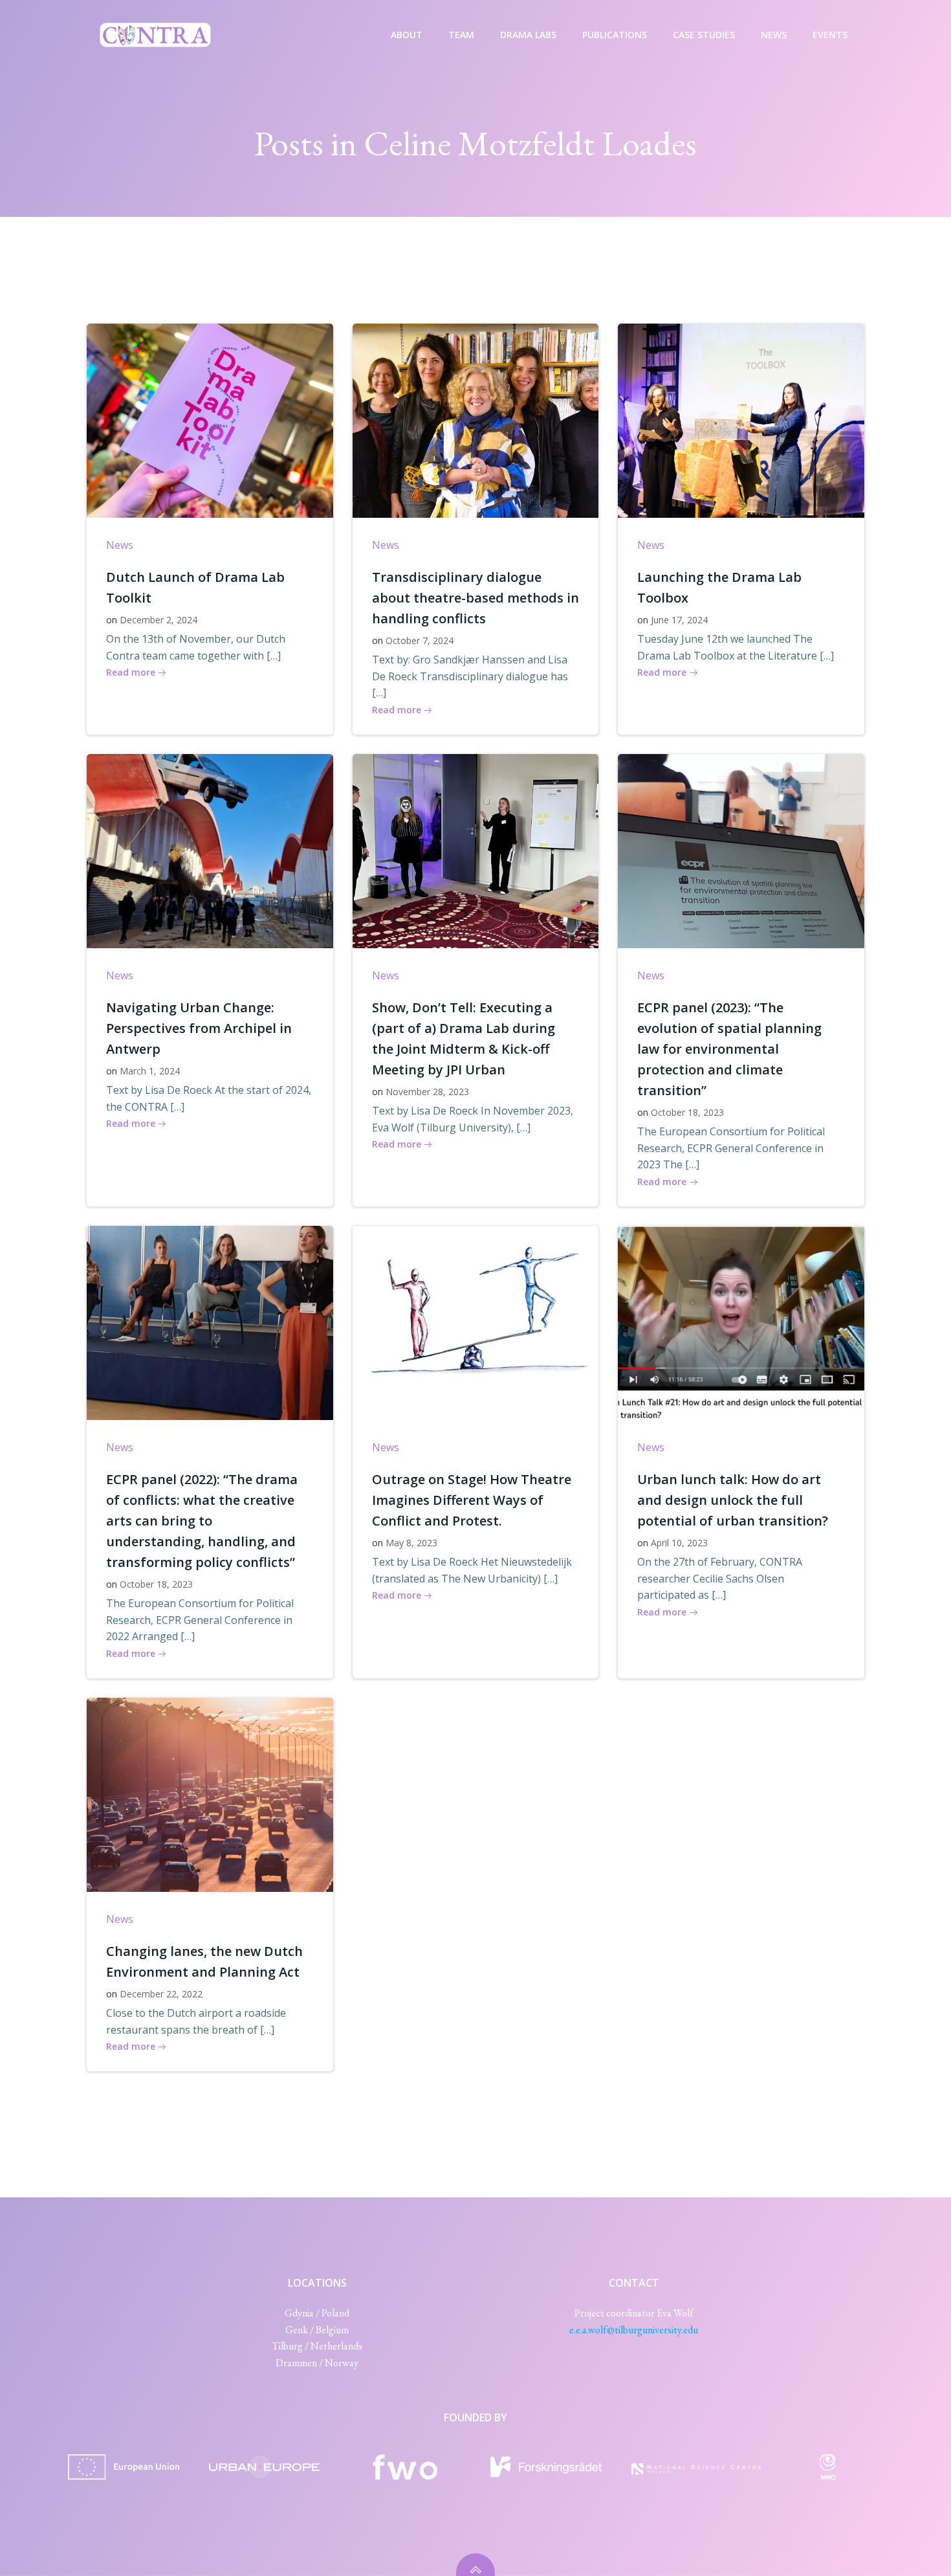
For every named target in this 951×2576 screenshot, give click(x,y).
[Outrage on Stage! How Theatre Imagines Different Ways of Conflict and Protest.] (476, 1322)
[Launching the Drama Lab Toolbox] (741, 419)
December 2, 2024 (158, 620)
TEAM (461, 35)
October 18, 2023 (687, 1112)
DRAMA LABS (528, 35)
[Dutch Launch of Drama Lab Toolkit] (210, 419)
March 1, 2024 (150, 1071)
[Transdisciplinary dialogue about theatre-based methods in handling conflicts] (476, 419)
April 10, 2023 (679, 1543)
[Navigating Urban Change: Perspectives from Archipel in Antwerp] (210, 850)
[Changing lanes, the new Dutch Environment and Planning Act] (210, 1793)
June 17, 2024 (679, 620)
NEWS (774, 35)
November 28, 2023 (427, 1092)
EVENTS (830, 35)
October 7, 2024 (420, 640)
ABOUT (407, 35)
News (120, 545)
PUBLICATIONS (615, 35)
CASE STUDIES (704, 35)
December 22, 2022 (161, 1994)
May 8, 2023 (411, 1543)
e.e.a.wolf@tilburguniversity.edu (634, 2330)
